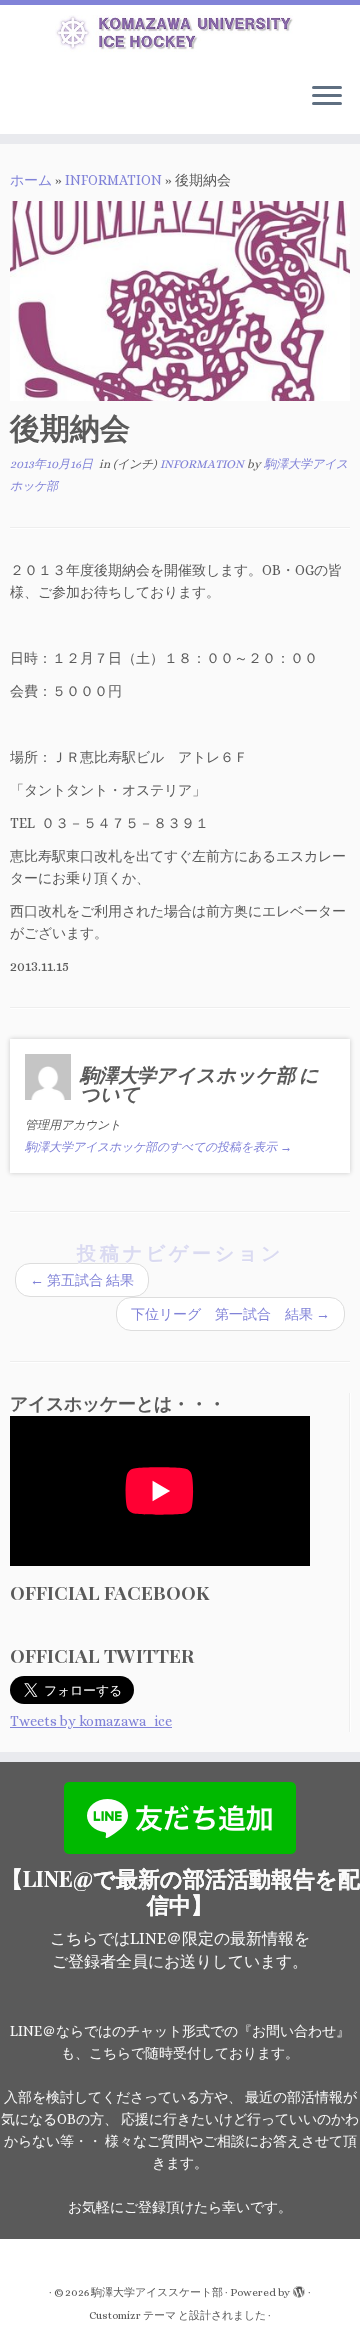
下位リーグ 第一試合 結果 (230, 1314)
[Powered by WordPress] (299, 2289)
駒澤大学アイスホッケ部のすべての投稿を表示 (158, 1147)
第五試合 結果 (82, 1280)
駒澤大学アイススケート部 (157, 2292)
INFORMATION (113, 180)
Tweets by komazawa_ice (91, 1721)
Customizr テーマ (132, 2315)
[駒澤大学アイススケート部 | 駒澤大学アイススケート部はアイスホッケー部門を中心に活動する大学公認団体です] (180, 36)
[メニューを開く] (327, 98)
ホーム (31, 180)
